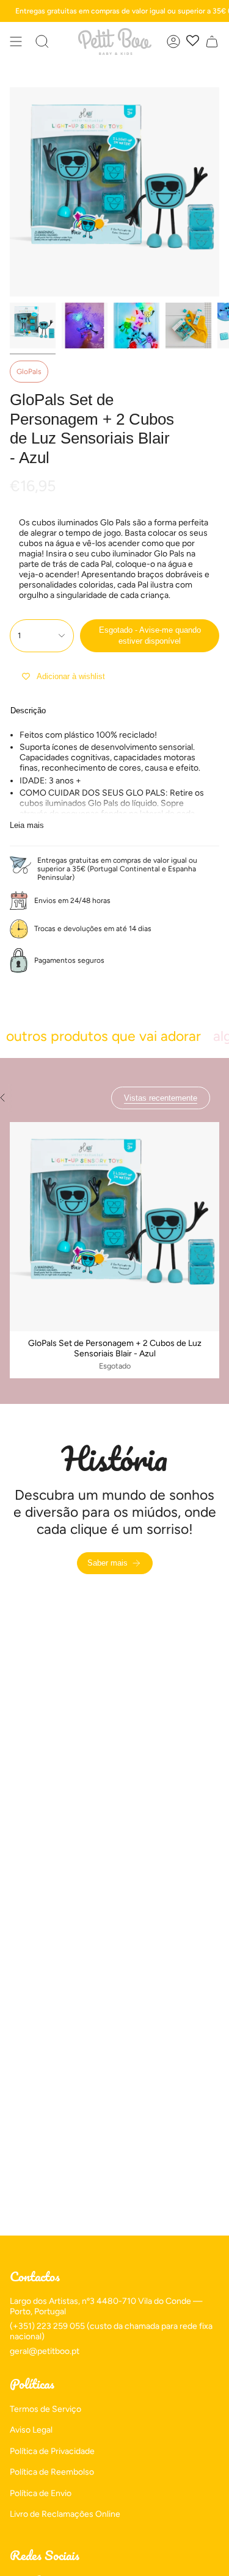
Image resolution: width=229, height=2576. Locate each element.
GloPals (29, 372)
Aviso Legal (31, 2430)
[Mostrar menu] (16, 41)
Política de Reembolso (52, 2472)
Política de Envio (41, 2493)
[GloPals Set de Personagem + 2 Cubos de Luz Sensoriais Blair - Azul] (114, 1227)
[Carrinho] (212, 41)
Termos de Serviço (45, 2409)
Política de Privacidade (52, 2451)
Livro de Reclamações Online (65, 2514)
